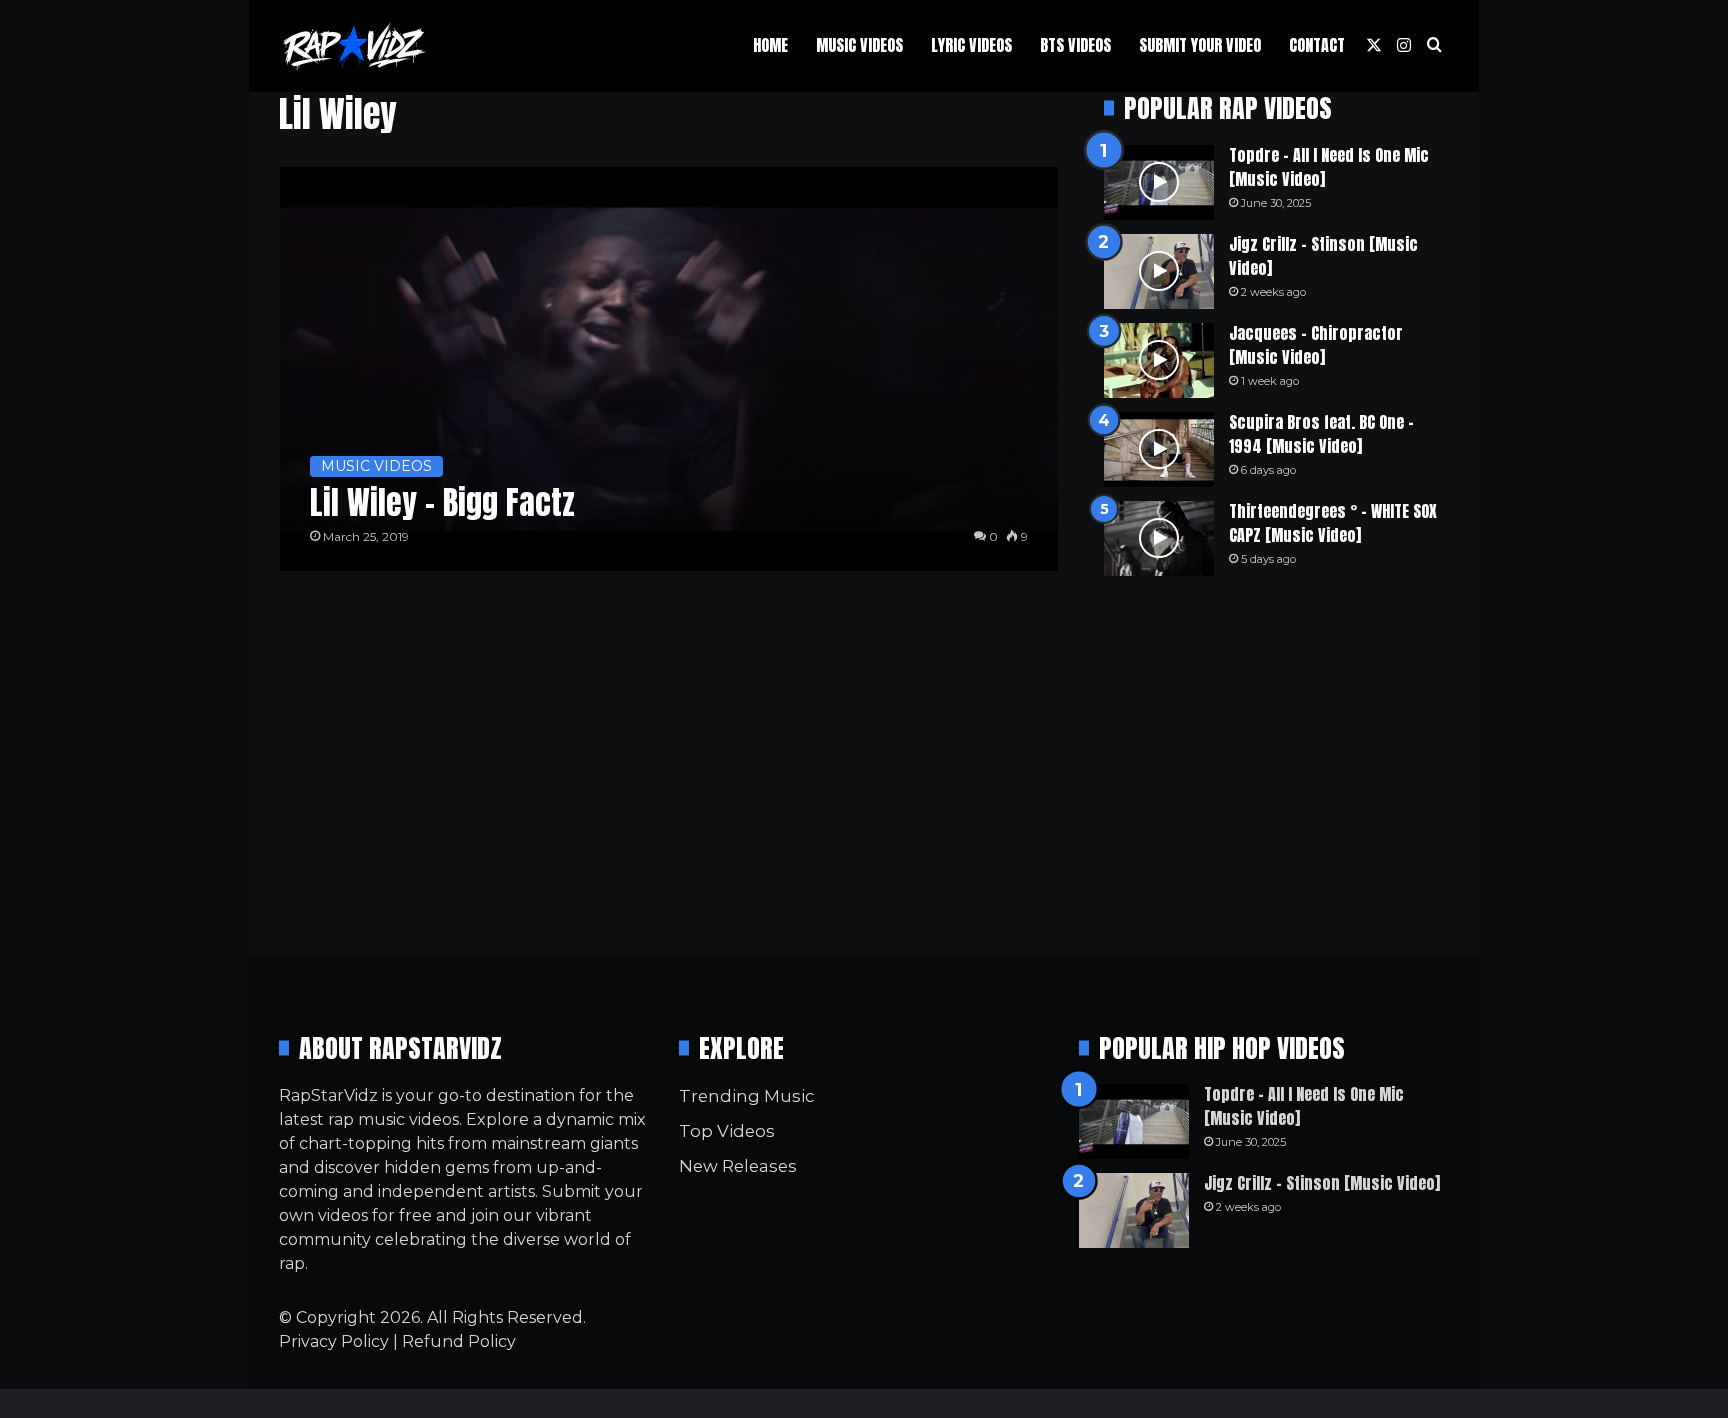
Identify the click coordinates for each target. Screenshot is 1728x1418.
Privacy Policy (334, 1341)
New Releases (738, 1166)
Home (770, 45)
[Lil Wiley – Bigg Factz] (669, 369)
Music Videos (859, 45)
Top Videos (727, 1131)
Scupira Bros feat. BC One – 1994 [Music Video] (1321, 434)
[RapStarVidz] (354, 46)
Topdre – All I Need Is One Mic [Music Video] (1329, 167)
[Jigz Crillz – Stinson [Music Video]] (1159, 271)
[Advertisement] (1276, 766)
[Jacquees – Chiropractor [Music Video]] (1159, 360)
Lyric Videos (971, 45)
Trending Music (746, 1096)
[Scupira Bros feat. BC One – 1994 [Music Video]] (1159, 449)
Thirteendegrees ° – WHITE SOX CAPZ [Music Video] (1333, 523)
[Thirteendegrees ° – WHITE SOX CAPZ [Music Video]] (1159, 538)
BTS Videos (1075, 45)
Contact (1317, 45)
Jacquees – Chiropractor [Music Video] (1316, 345)
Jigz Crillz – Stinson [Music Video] (1323, 256)
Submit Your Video (1200, 45)
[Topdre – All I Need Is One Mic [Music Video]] (1159, 182)
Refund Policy (459, 1341)
